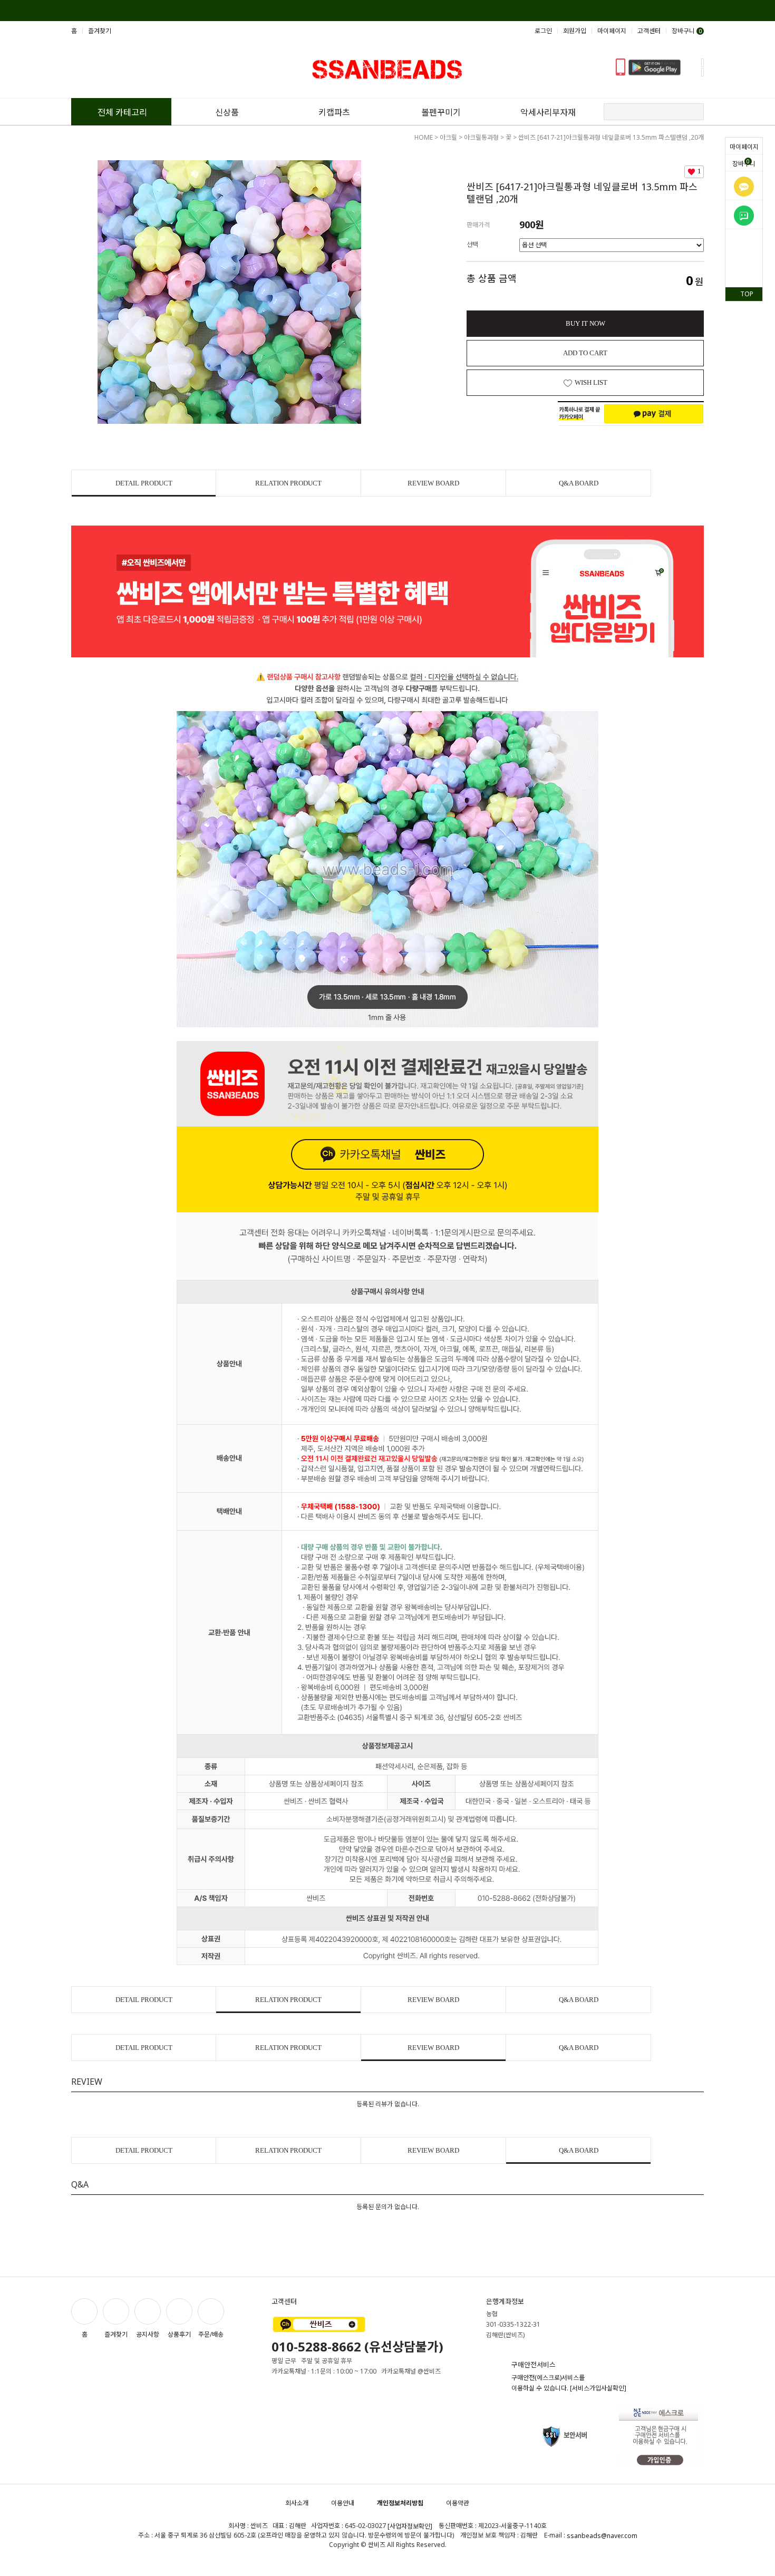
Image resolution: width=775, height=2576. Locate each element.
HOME (424, 137)
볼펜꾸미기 (441, 112)
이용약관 (458, 2503)
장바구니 (744, 163)
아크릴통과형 (481, 137)
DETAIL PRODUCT (144, 483)
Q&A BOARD (579, 483)
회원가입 (575, 31)
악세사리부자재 (548, 112)
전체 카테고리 (122, 112)
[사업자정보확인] (410, 2526)
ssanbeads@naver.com (602, 2536)
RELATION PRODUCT (288, 483)
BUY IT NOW (585, 323)
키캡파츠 (334, 112)
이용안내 (343, 2503)
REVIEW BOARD (433, 483)
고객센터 (649, 31)
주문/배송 (211, 2334)
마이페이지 (744, 147)
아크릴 (448, 137)
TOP (747, 294)
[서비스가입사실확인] (598, 2388)
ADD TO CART (585, 353)
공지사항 (148, 2334)
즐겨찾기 (100, 31)
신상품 (227, 112)
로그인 (543, 31)
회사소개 (297, 2503)
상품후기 (179, 2334)
